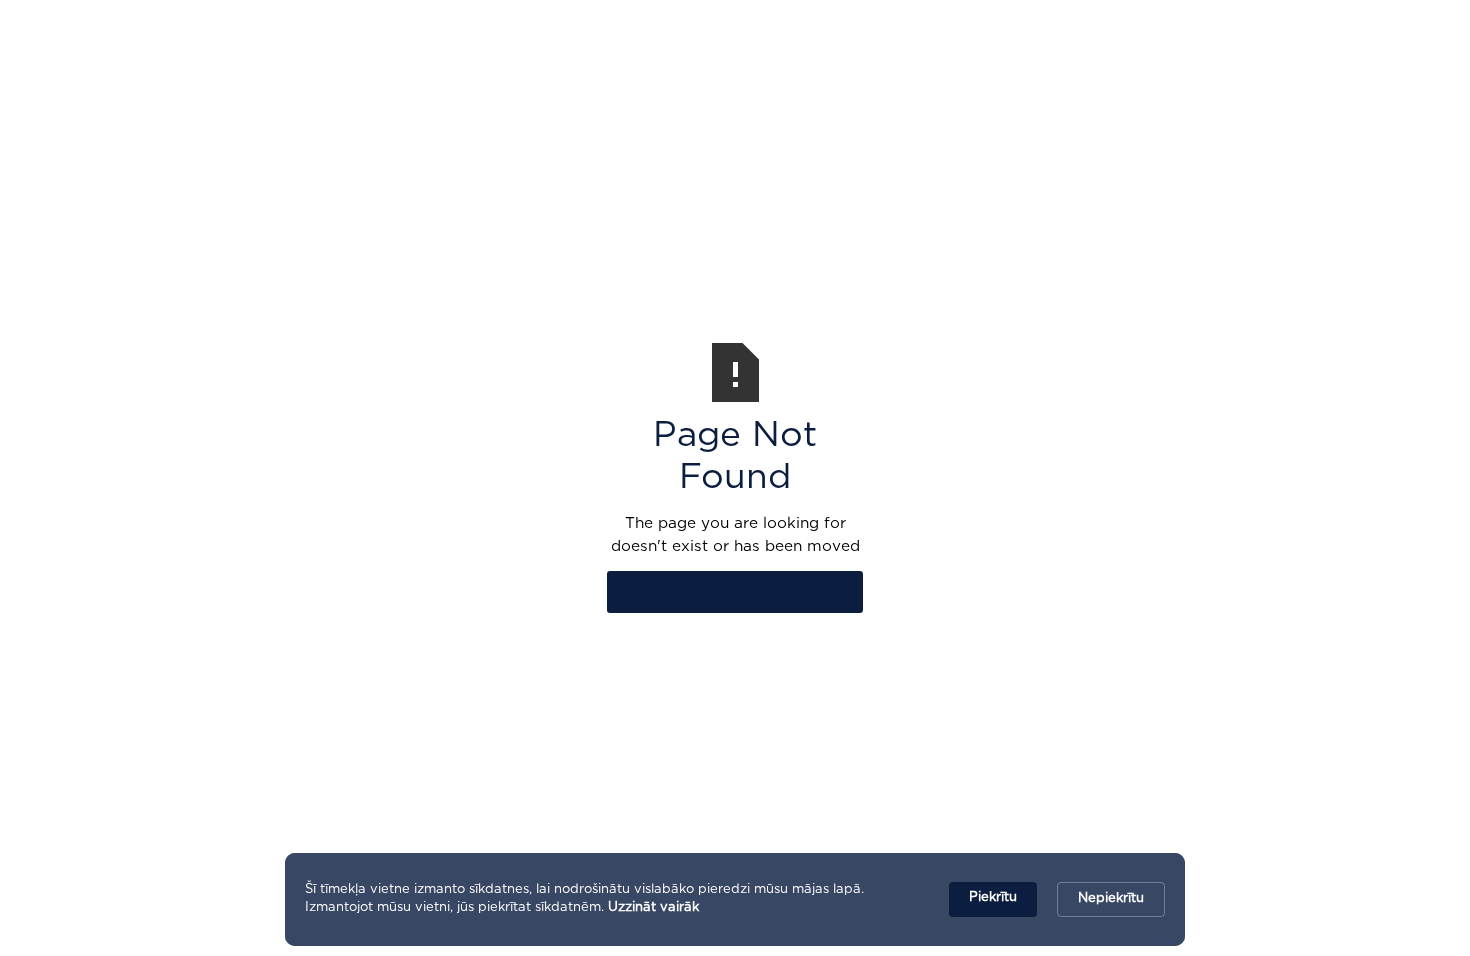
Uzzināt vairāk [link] (653, 907)
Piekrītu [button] (993, 897)
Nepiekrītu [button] (1111, 898)
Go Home (735, 591)
